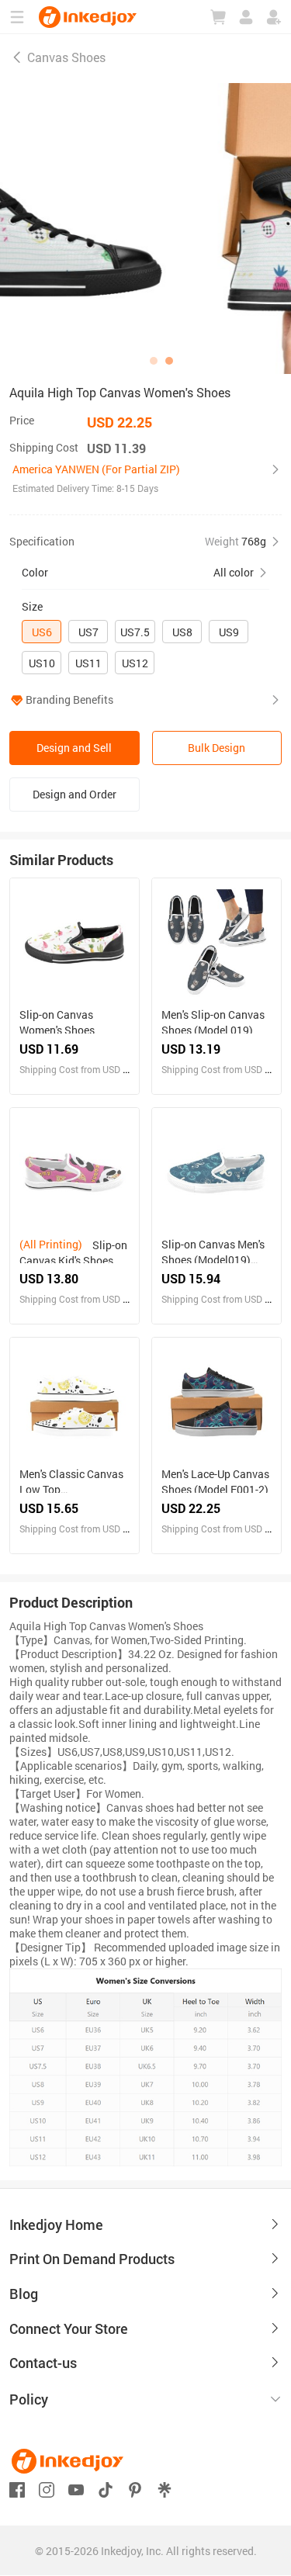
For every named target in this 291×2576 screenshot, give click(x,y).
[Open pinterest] (135, 2488)
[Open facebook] (17, 2488)
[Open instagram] (47, 2488)
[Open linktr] (165, 2488)
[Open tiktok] (106, 2488)
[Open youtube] (76, 2488)
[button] (145, 479)
